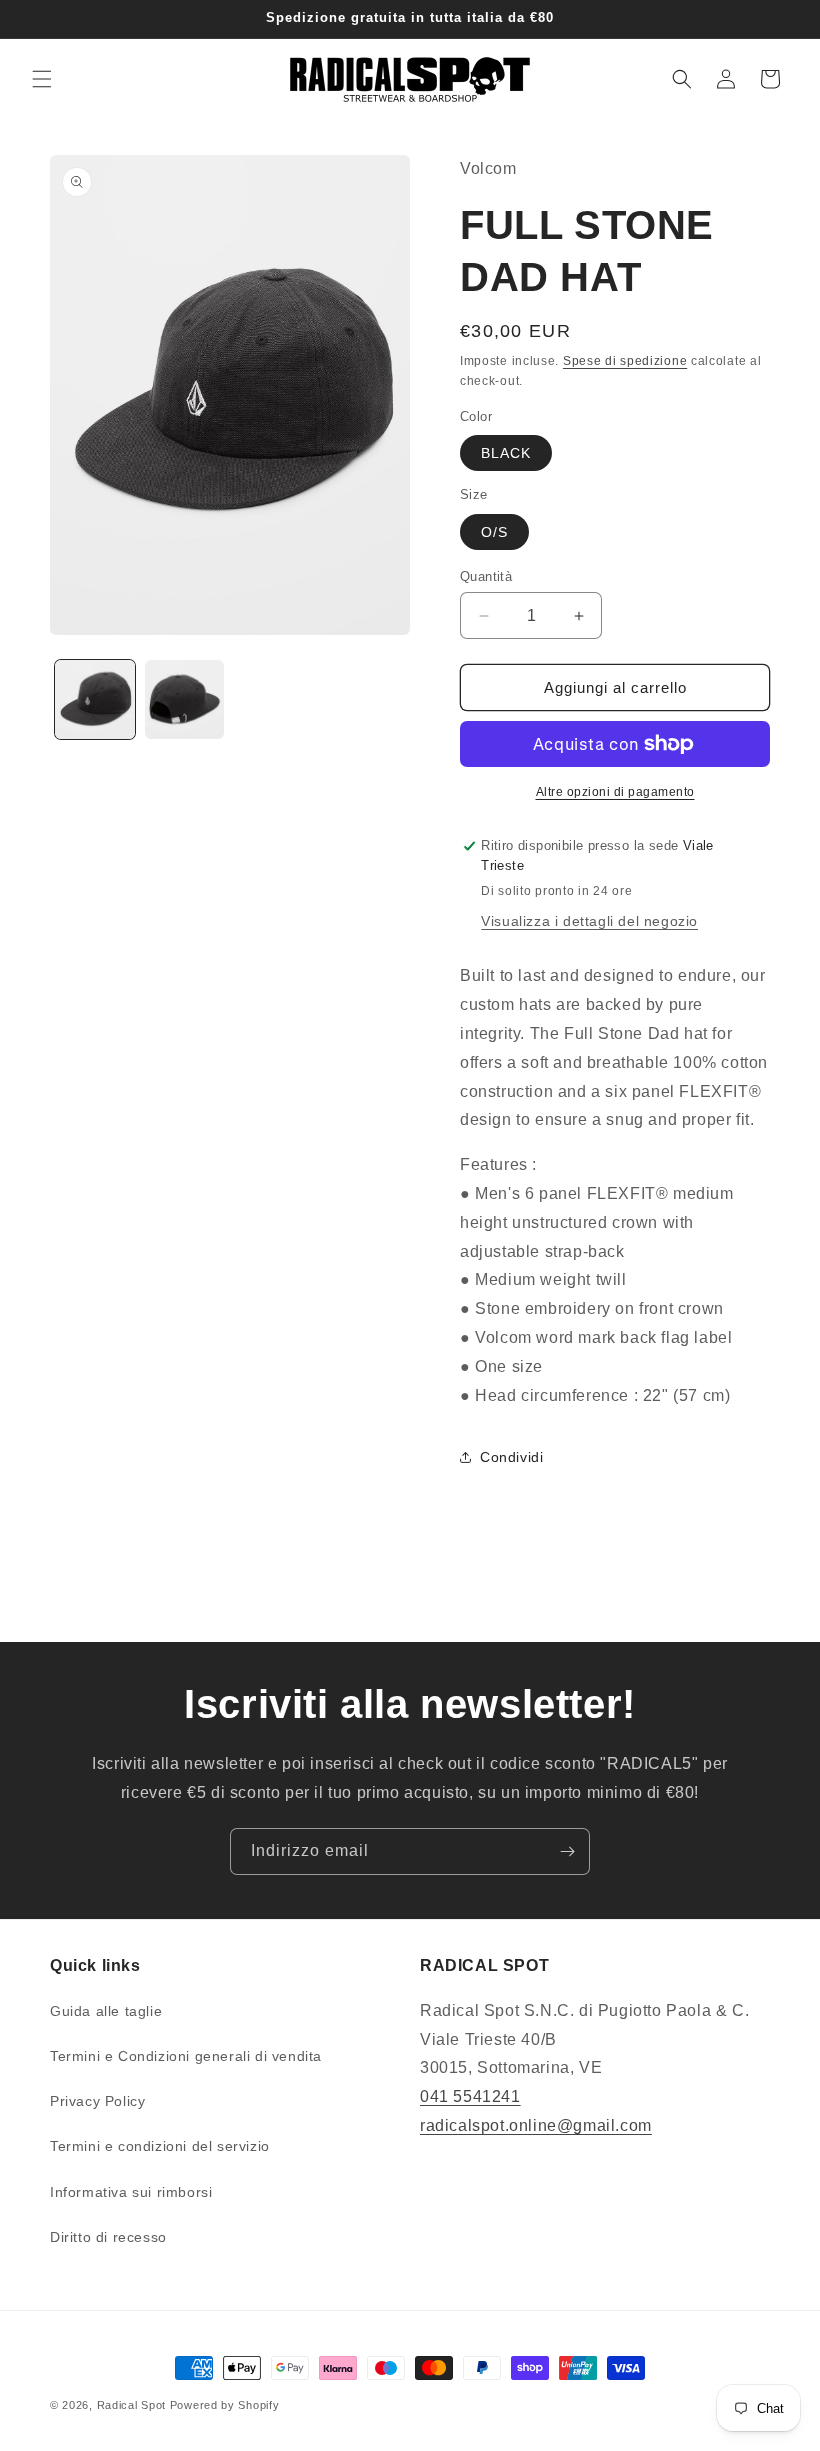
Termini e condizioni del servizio (160, 2146)
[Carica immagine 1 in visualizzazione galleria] (95, 700)
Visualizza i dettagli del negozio (589, 921)
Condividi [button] (511, 1457)
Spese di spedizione (625, 361)
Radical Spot (131, 2405)
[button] (42, 79)
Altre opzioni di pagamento (615, 792)
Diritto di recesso (108, 2237)
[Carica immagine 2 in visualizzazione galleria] (185, 700)
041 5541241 (470, 2096)
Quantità (486, 576)
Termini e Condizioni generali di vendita (186, 2056)
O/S (494, 532)
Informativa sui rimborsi (131, 2192)
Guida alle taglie (106, 2011)
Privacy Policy (97, 2101)
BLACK (506, 453)
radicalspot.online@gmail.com (536, 2125)
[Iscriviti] (567, 1851)
